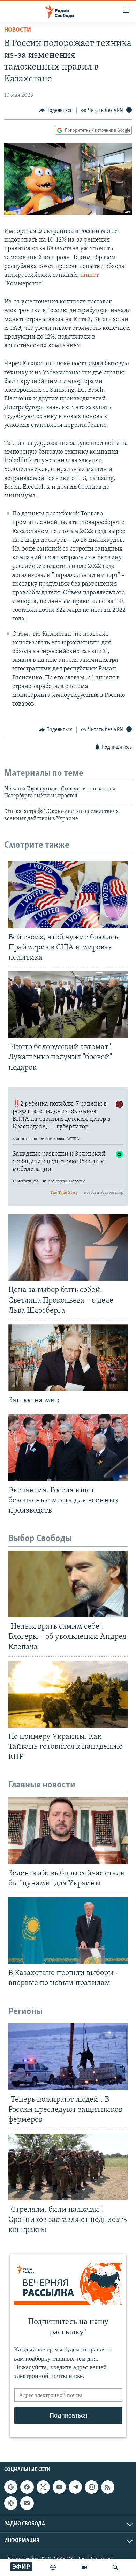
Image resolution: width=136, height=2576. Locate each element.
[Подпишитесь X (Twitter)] (43, 2487)
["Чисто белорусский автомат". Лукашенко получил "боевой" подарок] (68, 1005)
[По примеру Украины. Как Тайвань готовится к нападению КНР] (68, 1694)
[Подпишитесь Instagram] (91, 2487)
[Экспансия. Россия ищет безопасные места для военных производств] (68, 1448)
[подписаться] (27, 2503)
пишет (89, 275)
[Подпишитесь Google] (11, 2487)
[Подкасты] (11, 2503)
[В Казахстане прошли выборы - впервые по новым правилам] (68, 1931)
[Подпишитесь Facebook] (27, 2487)
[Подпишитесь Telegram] (75, 2487)
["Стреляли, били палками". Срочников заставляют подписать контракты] (68, 2167)
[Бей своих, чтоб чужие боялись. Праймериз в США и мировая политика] (68, 895)
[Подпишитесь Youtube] (59, 2487)
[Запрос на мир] (68, 1358)
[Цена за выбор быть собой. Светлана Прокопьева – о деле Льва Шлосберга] (68, 1248)
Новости (18, 30)
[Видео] (84, 2567)
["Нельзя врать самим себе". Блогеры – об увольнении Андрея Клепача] (68, 1584)
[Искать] (115, 2567)
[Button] (56, 111)
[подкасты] (53, 2567)
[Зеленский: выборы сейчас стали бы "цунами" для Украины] (68, 1831)
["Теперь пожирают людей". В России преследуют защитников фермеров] (68, 2057)
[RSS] (108, 2487)
